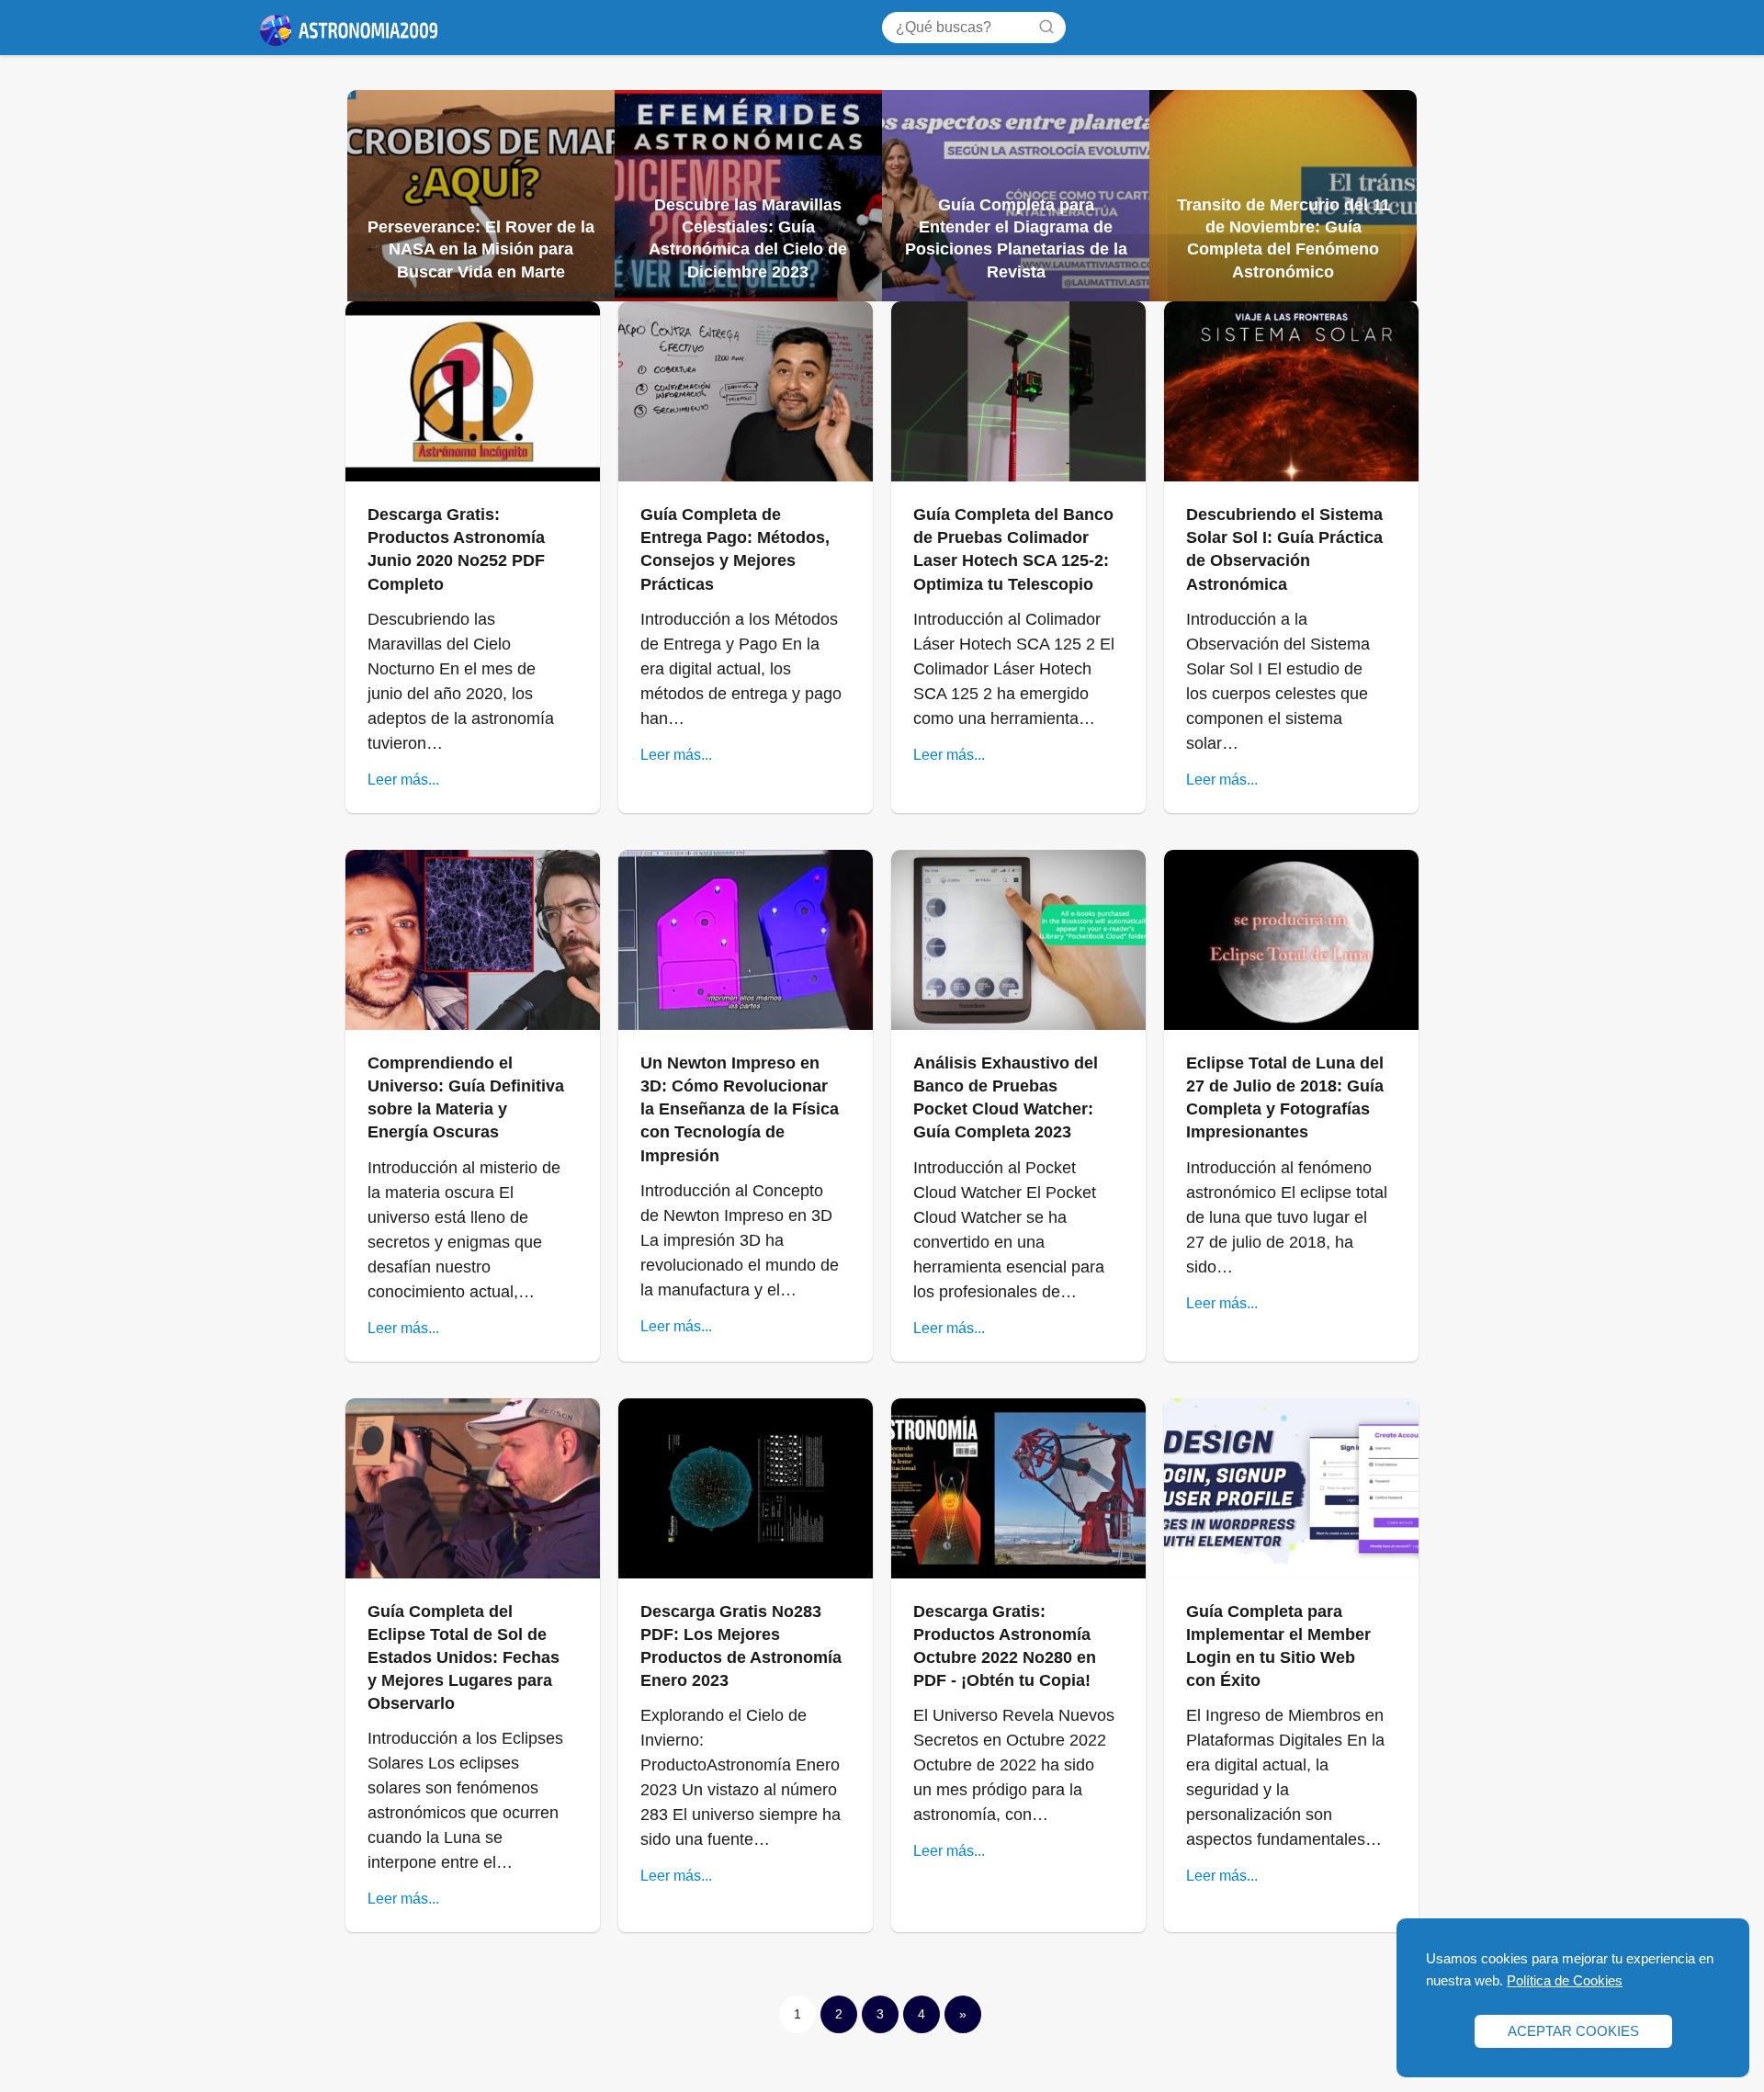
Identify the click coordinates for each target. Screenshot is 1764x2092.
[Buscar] (1046, 27)
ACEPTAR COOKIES (1573, 2031)
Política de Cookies (1565, 1980)
